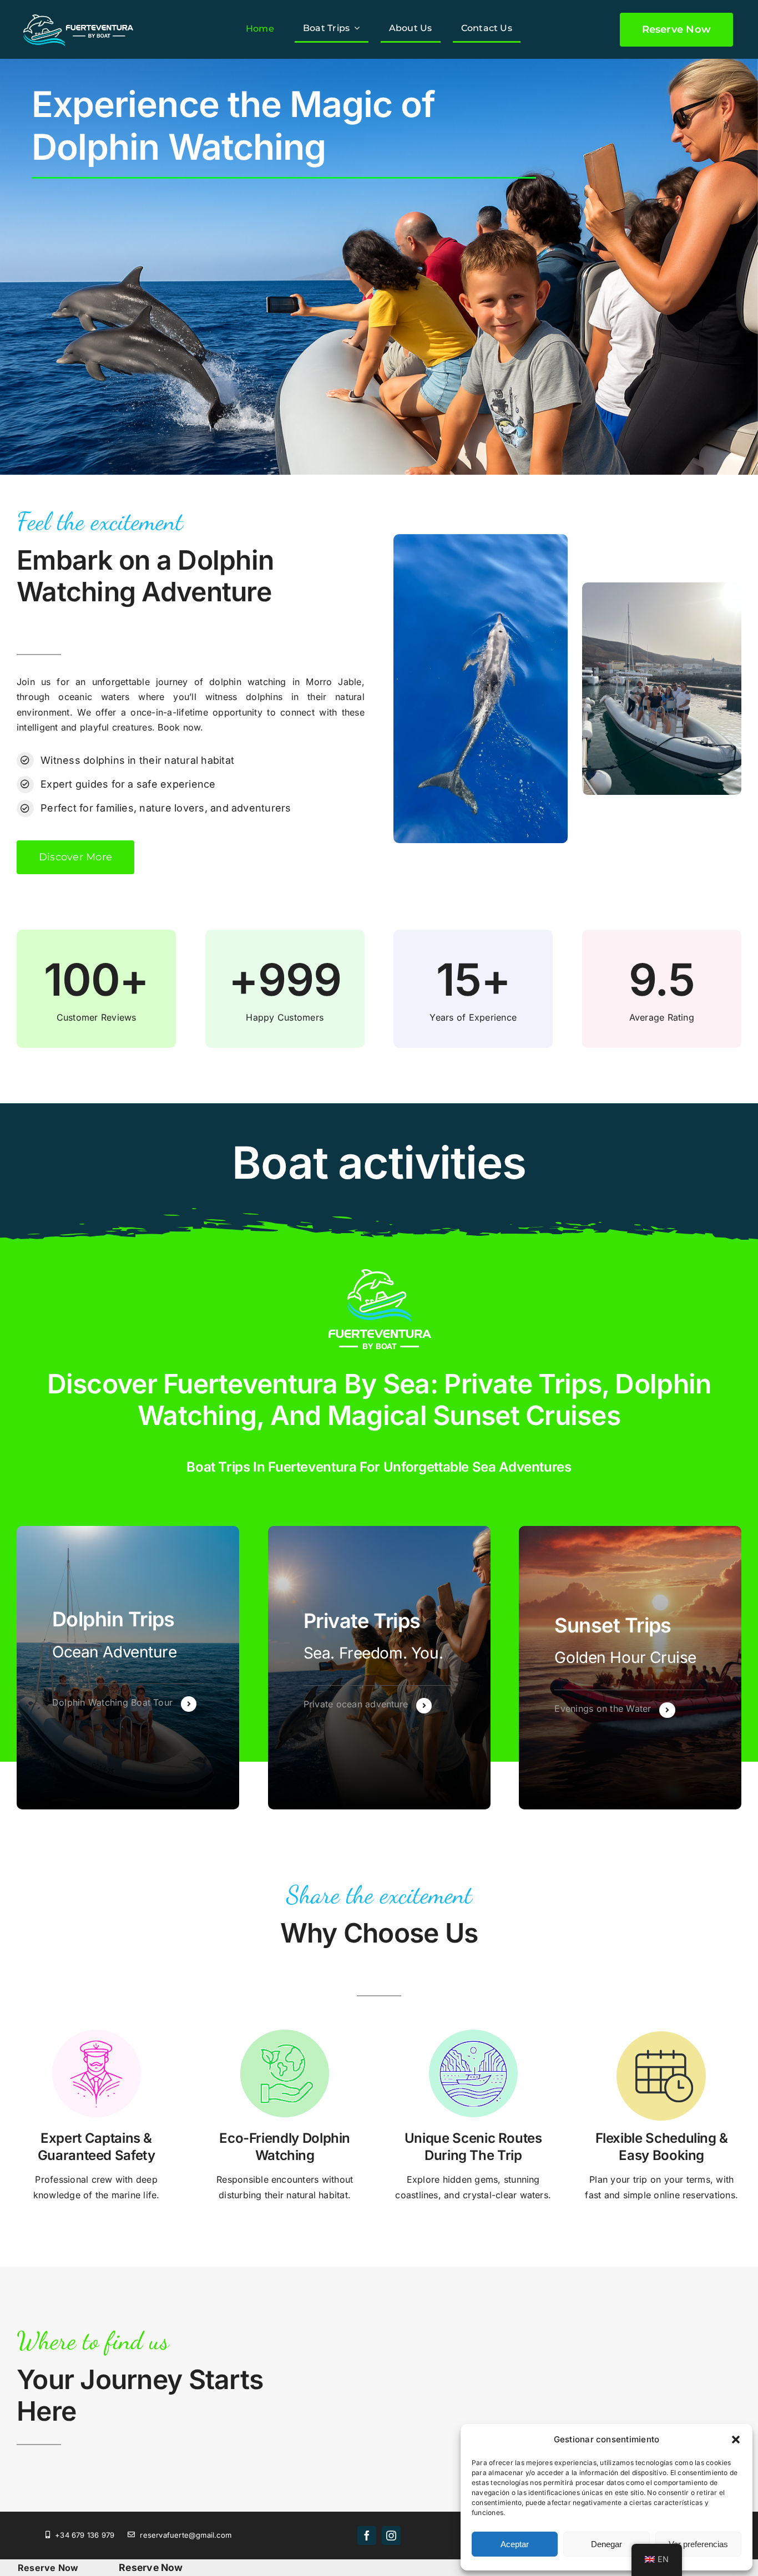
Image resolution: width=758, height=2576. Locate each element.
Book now (179, 727)
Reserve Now (48, 2568)
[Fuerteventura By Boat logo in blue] (78, 12)
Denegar (607, 2544)
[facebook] (367, 2536)
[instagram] (391, 2536)
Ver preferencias (698, 2544)
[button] (736, 2440)
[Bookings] (128, 1668)
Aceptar (515, 2544)
